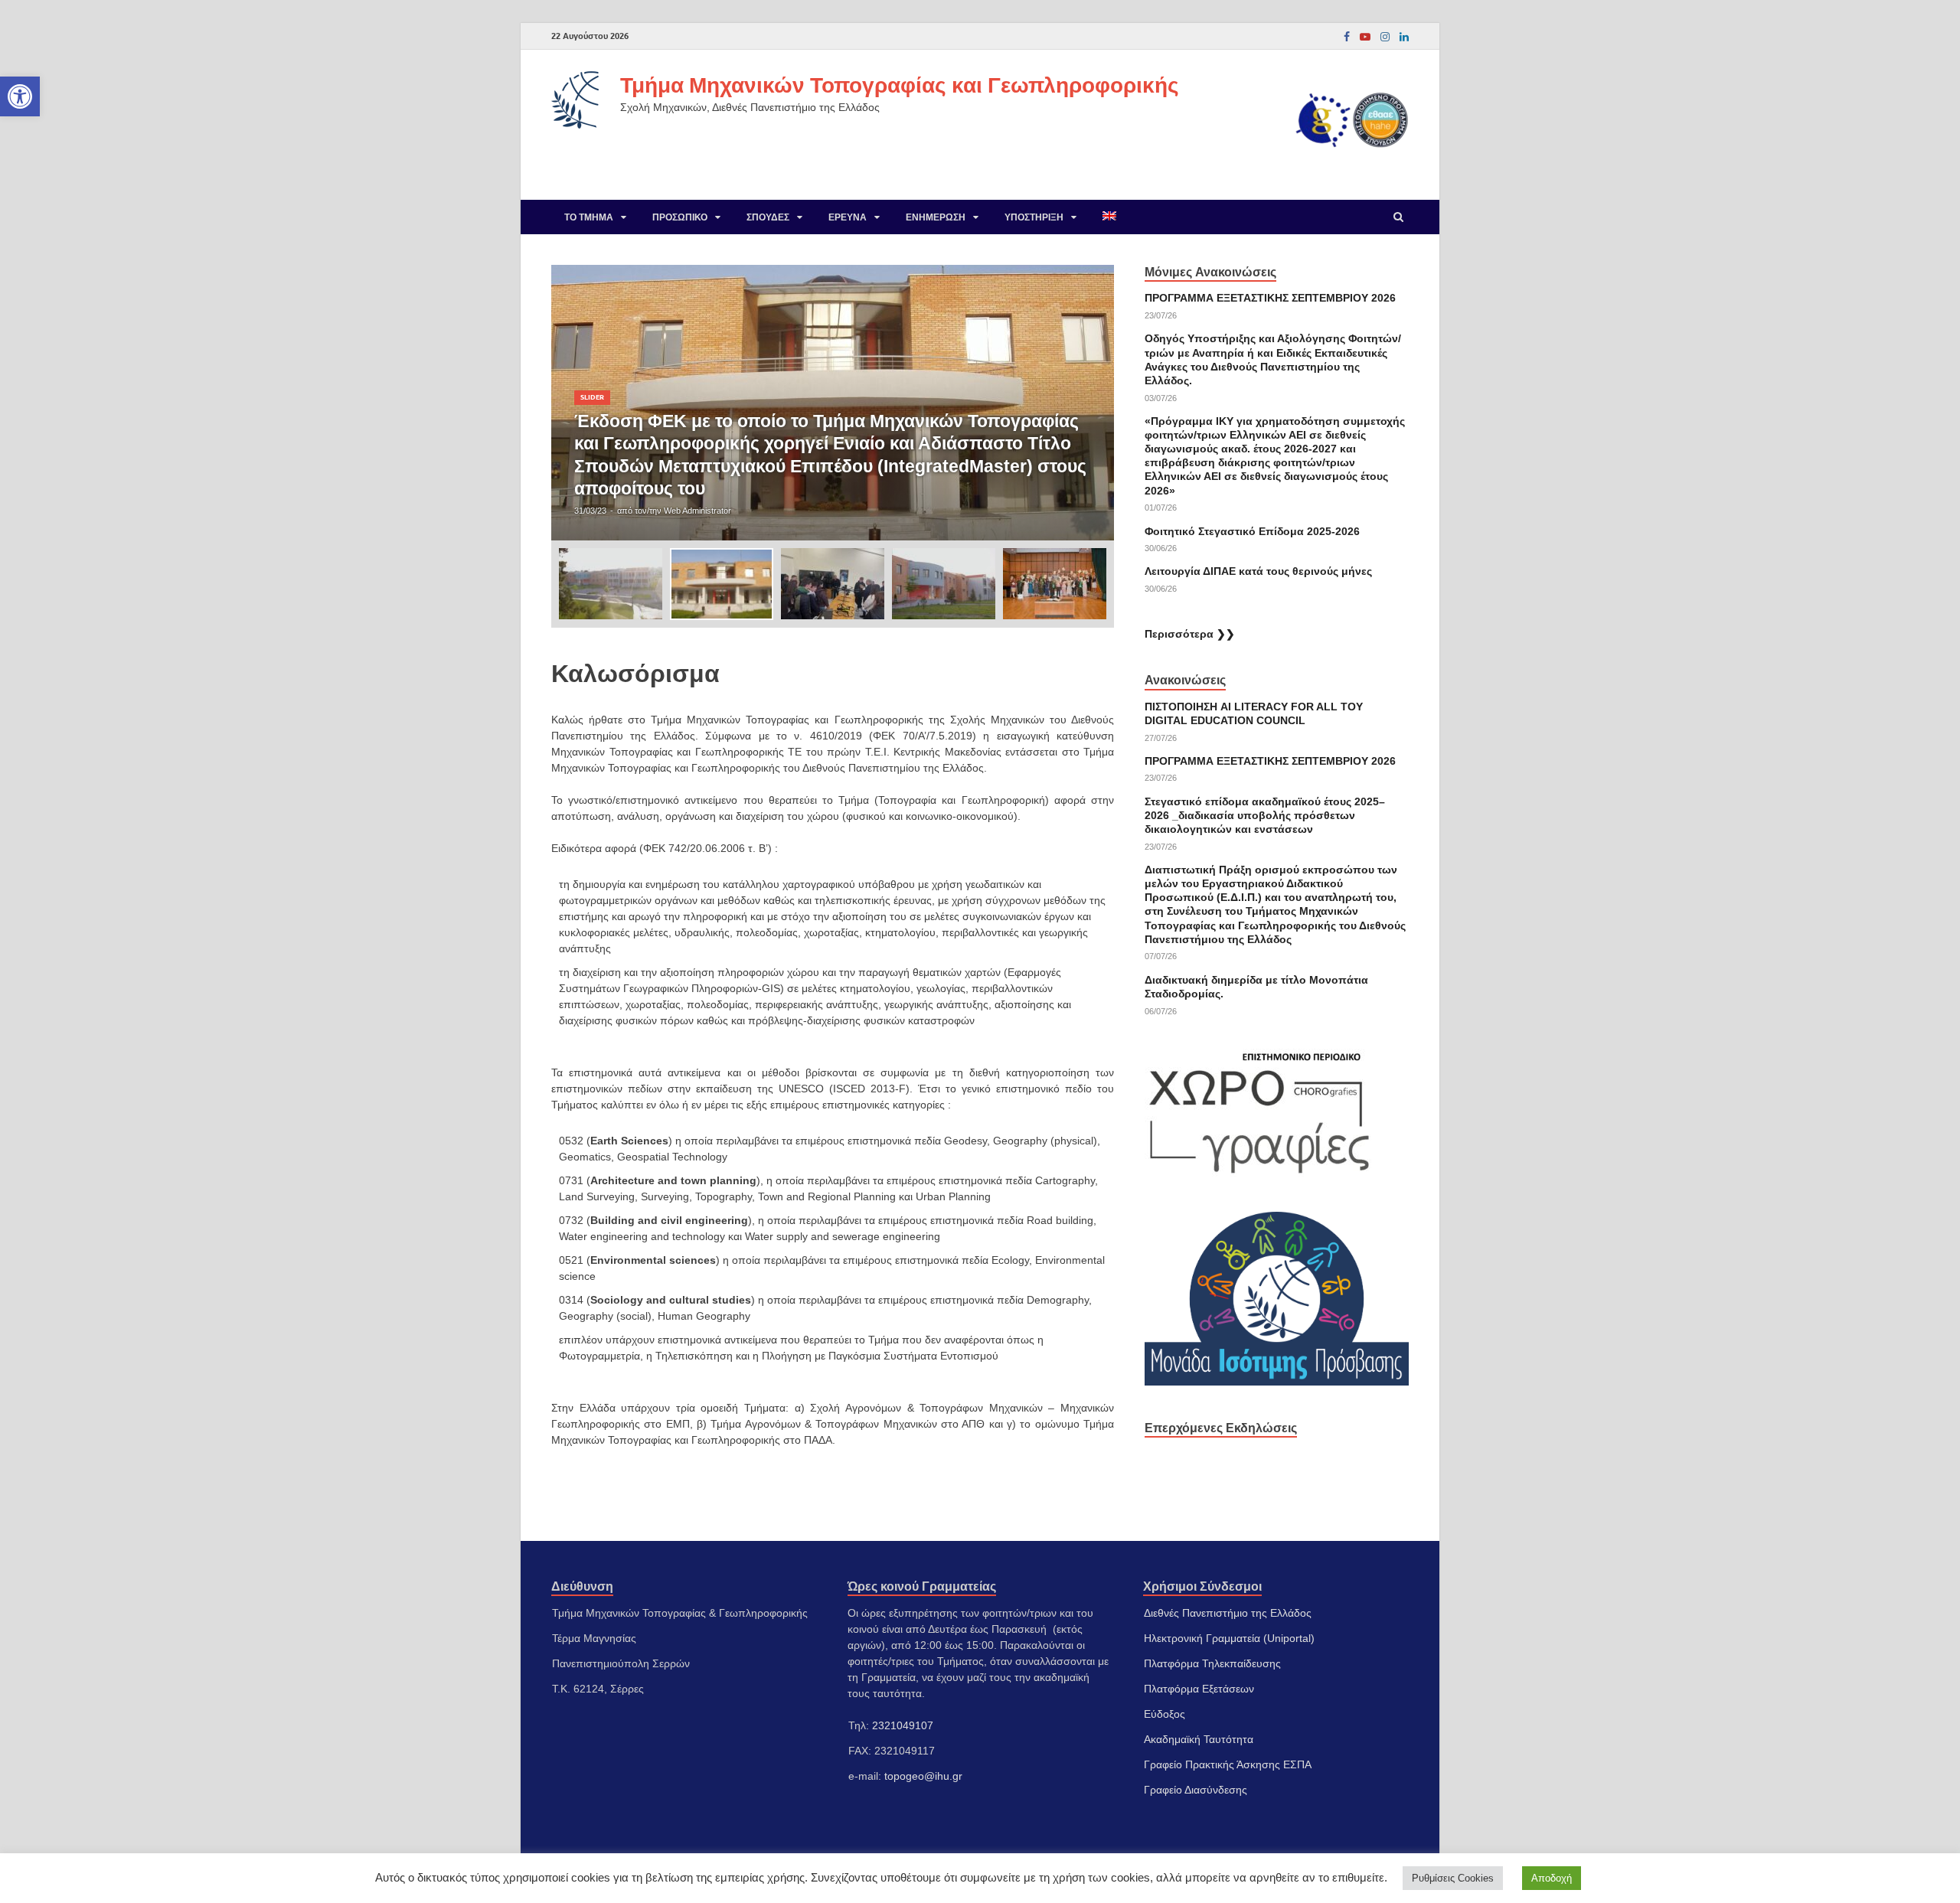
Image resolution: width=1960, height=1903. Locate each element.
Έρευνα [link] (848, 217)
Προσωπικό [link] (680, 217)
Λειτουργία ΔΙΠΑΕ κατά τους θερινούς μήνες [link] (1258, 571)
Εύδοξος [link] (1165, 1714)
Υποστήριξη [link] (1034, 217)
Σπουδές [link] (768, 217)
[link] (20, 96)
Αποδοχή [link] (1552, 1878)
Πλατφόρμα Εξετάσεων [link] (1199, 1689)
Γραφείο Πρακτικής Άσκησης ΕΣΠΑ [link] (1228, 1764)
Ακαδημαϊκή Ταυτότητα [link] (1199, 1739)
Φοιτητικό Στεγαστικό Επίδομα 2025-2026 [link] (1252, 531)
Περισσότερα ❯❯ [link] (1190, 634)
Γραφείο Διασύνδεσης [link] (1196, 1790)
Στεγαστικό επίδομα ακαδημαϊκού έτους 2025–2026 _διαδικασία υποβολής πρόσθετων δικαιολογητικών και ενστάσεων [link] (1265, 815)
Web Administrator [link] (697, 511)
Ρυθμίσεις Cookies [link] (1453, 1878)
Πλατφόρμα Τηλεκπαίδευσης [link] (1212, 1663)
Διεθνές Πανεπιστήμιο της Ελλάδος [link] (1228, 1613)
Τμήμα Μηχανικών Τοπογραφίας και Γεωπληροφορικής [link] (900, 85)
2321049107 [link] (903, 1725)
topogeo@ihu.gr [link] (923, 1776)
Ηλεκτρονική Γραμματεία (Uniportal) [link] (1229, 1638)
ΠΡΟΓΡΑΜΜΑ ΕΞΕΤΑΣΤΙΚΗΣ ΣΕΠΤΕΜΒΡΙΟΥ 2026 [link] (1270, 298)
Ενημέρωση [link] (936, 217)
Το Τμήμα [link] (589, 217)
